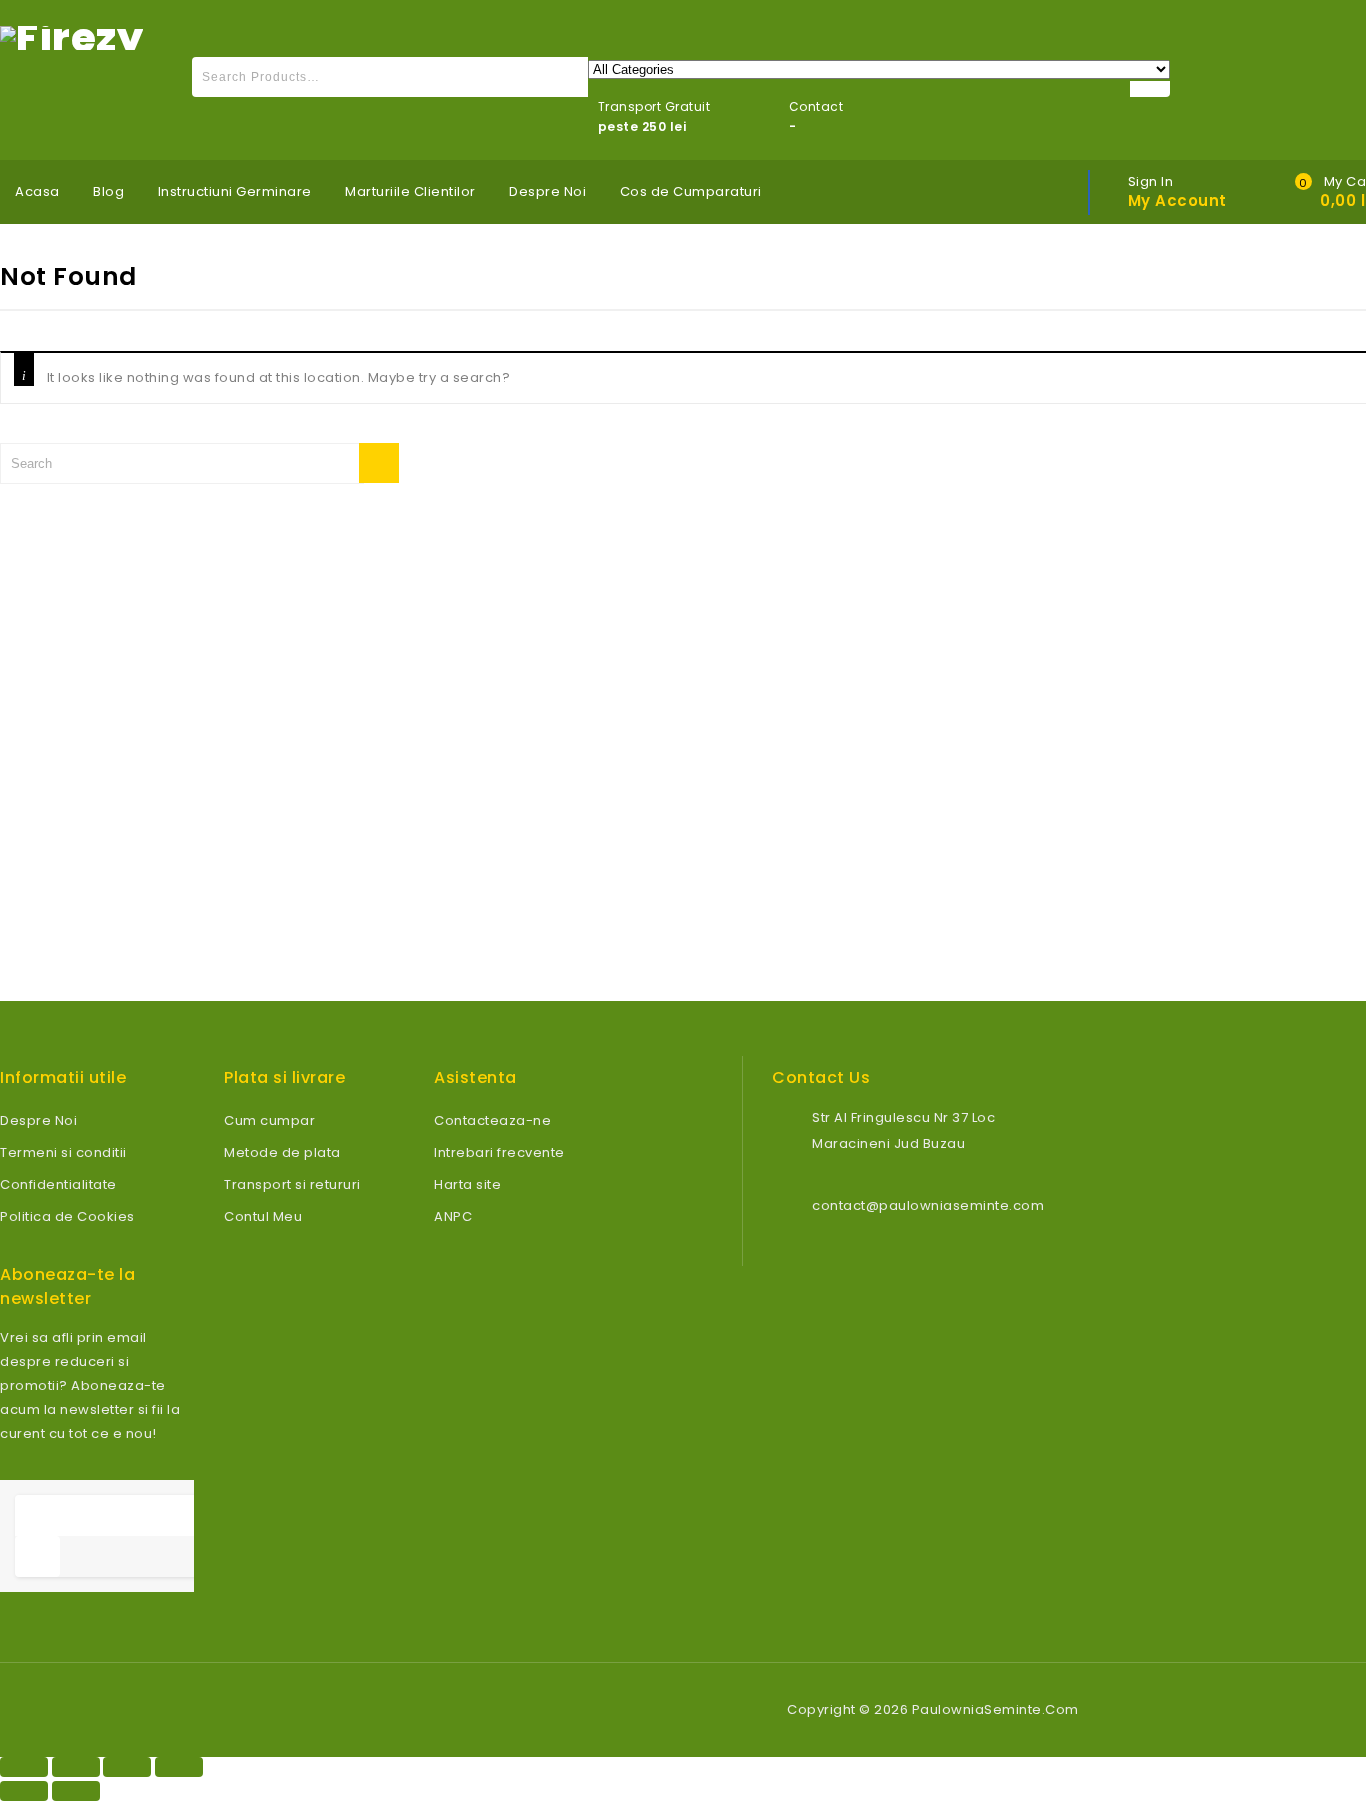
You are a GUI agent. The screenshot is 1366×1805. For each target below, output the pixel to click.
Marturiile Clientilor (410, 191)
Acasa (37, 191)
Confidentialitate (58, 1184)
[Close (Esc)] (24, 1767)
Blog (108, 191)
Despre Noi (547, 191)
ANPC (453, 1216)
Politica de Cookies (67, 1216)
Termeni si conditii (63, 1152)
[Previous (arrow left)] (24, 1791)
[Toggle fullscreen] (127, 1767)
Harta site (467, 1184)
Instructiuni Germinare (235, 191)
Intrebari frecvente (499, 1152)
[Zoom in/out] (179, 1767)
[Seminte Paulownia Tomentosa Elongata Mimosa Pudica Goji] (71, 36)
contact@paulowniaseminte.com (928, 1205)
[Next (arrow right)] (76, 1791)
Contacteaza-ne (492, 1120)
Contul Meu (263, 1216)
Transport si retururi (292, 1184)
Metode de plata (282, 1152)
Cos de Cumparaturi (691, 191)
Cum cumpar (269, 1120)
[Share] (76, 1767)
